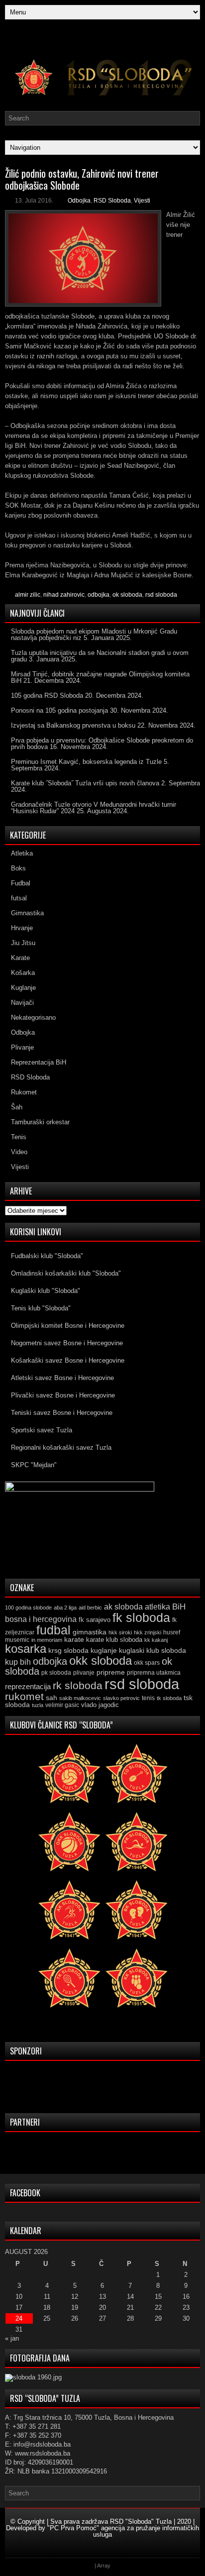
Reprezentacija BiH (39, 1062)
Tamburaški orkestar (40, 1122)
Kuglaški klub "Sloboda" (46, 1291)
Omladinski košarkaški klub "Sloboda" (66, 1273)
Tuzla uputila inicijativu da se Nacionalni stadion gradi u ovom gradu (100, 656)
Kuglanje (23, 988)
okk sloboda (101, 1661)
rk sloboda (78, 1686)
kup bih (18, 1662)
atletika (157, 1607)
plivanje (84, 1673)
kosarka (26, 1649)
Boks (18, 868)
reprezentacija (28, 1686)
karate (74, 1640)
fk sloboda (141, 1617)
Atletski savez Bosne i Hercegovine (62, 1378)
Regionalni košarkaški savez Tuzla (61, 1448)
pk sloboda (56, 1673)
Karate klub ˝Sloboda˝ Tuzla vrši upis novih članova (85, 783)
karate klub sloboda (114, 1640)
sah (51, 1698)
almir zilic (28, 595)
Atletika (22, 853)
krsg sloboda (68, 1650)
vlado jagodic (100, 1705)
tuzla (38, 1705)
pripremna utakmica (154, 1672)
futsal (19, 898)
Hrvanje (22, 928)
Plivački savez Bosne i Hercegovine (63, 1395)
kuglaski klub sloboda (153, 1650)
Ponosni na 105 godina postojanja (59, 710)
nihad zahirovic (64, 595)
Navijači (22, 1003)
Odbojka (79, 201)
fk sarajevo (95, 1620)
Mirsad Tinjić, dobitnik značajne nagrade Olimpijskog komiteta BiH (100, 677)
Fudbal (21, 883)
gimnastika (90, 1632)
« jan (12, 2338)
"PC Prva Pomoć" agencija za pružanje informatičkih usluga (123, 2531)
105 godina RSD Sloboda (47, 696)
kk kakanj (156, 1640)
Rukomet (24, 1092)
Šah (17, 1107)
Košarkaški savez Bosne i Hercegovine (68, 1360)
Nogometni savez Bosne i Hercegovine (67, 1343)
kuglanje (104, 1651)
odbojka (99, 595)
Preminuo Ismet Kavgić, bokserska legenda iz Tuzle (86, 762)
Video (19, 1152)
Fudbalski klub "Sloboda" (47, 1256)
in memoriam (47, 1640)
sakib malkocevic (80, 1698)
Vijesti (142, 201)
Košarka (23, 973)
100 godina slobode (28, 1608)
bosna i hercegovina (41, 1619)
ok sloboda (127, 595)
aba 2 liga (65, 1608)
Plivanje (22, 1047)
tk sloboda (169, 1698)
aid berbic (90, 1608)
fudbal (53, 1630)
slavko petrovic (121, 1698)
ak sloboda (123, 1607)
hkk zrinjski (148, 1632)
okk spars (147, 1663)
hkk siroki (120, 1632)
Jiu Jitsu (23, 943)
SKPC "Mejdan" (34, 1465)
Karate (20, 958)
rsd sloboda (161, 595)
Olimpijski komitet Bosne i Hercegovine (68, 1326)
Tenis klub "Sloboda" (41, 1308)
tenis (148, 1698)
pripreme (111, 1672)
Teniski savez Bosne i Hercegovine (62, 1413)
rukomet (24, 1696)
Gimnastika (27, 913)
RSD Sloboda (112, 201)
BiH (179, 1607)
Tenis (19, 1137)
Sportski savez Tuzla (42, 1430)
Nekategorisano (33, 1018)
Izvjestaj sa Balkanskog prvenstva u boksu (73, 725)
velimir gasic (62, 1705)
